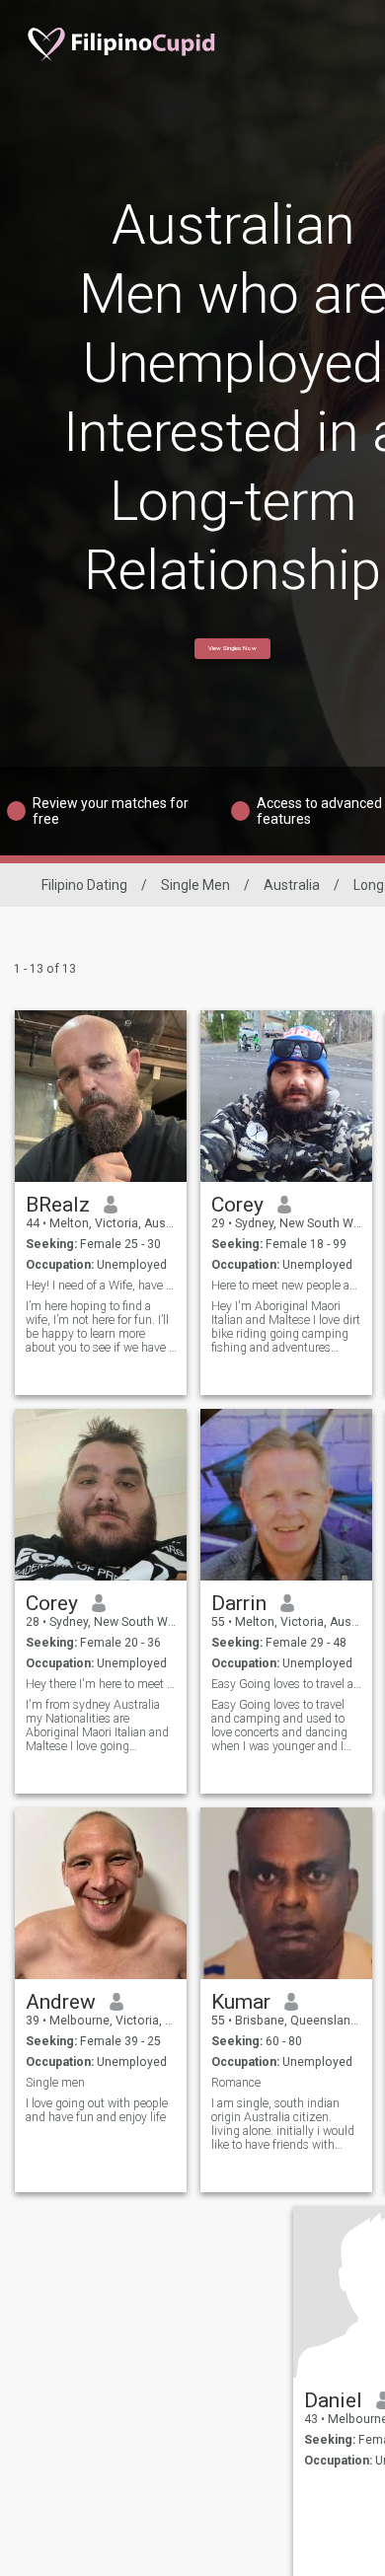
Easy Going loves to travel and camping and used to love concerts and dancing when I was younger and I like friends (279, 1726)
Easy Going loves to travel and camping (287, 1684)
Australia (292, 885)
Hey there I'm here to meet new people (101, 1684)
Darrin (239, 1603)
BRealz (58, 1205)
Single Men (195, 885)
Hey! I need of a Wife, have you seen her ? (101, 1286)
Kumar (241, 2002)
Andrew (61, 2002)
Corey (237, 1205)
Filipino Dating (84, 885)
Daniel (333, 2400)
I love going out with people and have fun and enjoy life (97, 2110)
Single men (55, 2083)
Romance (236, 2083)
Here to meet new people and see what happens (287, 1286)
